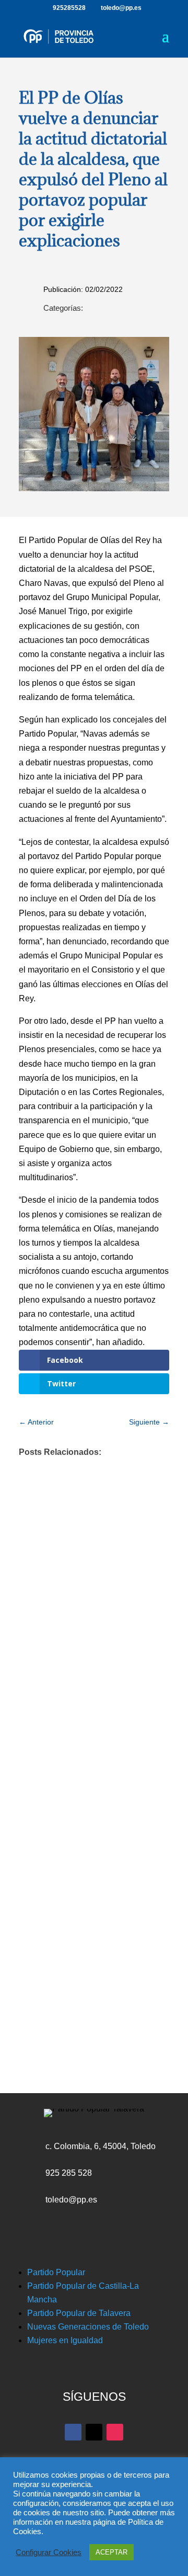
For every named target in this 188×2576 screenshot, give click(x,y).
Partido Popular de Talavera (79, 2313)
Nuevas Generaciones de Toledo (88, 2327)
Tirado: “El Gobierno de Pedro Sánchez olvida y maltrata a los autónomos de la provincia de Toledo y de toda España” (90, 1804)
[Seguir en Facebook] (73, 2432)
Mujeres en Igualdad (65, 2340)
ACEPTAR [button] (111, 2552)
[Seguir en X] (94, 2432)
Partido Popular (56, 2272)
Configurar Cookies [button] (49, 2552)
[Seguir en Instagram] (115, 2432)
